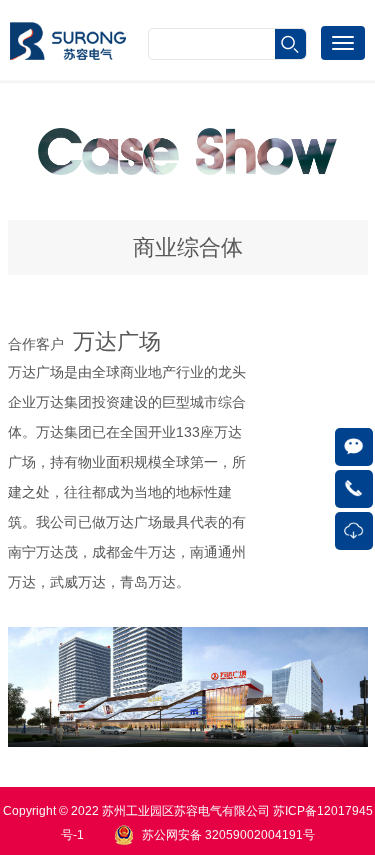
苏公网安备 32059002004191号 (228, 835)
